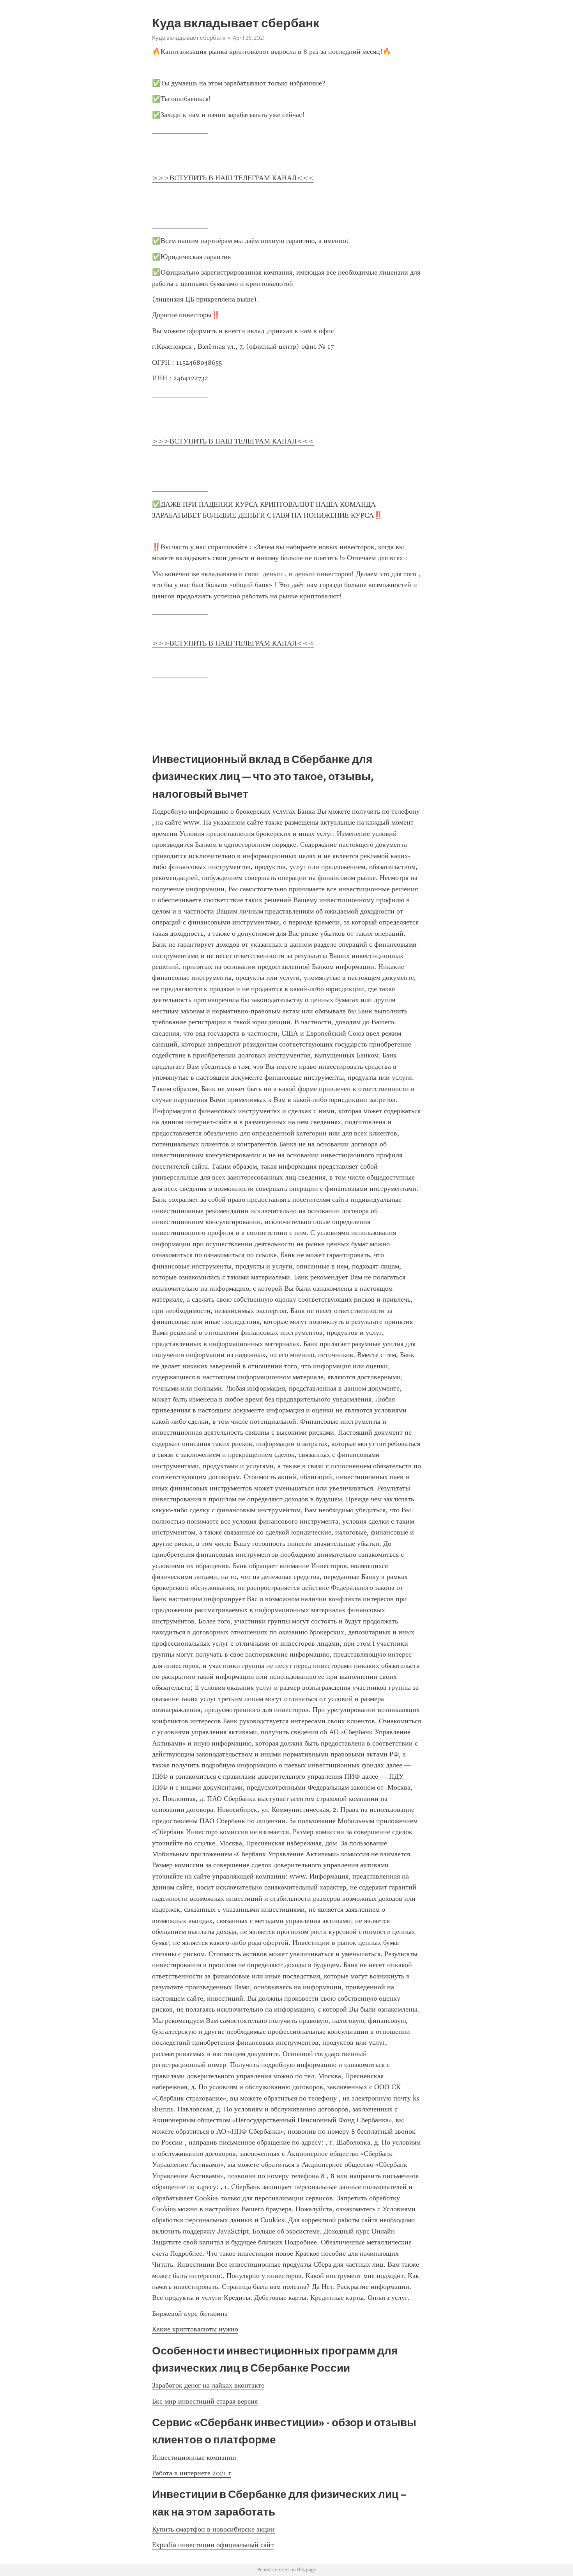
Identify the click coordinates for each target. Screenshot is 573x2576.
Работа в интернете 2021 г (192, 2473)
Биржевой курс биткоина (190, 2313)
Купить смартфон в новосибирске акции (213, 2529)
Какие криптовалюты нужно (195, 2329)
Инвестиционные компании (194, 2457)
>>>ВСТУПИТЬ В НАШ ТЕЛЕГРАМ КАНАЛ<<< (233, 178)
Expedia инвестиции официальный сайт (213, 2545)
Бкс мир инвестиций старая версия (205, 2401)
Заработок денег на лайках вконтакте (208, 2385)
